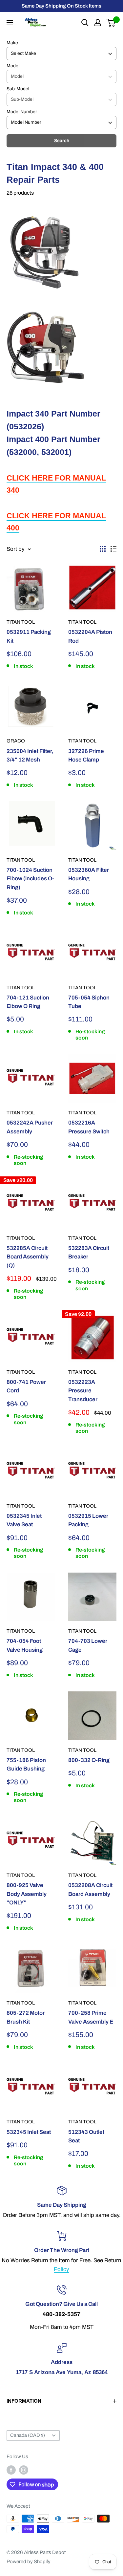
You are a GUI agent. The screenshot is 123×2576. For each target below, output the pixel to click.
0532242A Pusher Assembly (30, 1127)
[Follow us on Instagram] (24, 2470)
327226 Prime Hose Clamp (86, 755)
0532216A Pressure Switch (89, 1127)
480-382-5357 (61, 2314)
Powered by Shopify (29, 2562)
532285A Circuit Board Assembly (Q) (28, 1257)
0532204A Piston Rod (90, 636)
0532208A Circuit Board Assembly (90, 1889)
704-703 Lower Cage (88, 1645)
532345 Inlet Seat (29, 2132)
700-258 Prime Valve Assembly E (91, 2017)
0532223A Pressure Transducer (83, 1391)
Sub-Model (18, 89)
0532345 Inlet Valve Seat (24, 1520)
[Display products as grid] (103, 549)
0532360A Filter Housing (89, 874)
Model (13, 66)
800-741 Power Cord (26, 1386)
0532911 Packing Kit (29, 636)
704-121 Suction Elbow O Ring (28, 1002)
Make (12, 43)
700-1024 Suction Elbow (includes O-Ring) (30, 879)
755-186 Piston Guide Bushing (26, 1764)
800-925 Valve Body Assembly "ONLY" (27, 1894)
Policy (61, 2269)
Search (62, 141)
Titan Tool (21, 622)
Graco (16, 741)
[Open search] (85, 23)
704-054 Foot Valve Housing (25, 1645)
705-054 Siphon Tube (89, 1002)
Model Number (22, 112)
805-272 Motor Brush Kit (26, 2017)
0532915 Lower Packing (88, 1520)
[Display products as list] (113, 549)
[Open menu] (10, 23)
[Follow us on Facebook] (11, 2470)
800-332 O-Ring (89, 1760)
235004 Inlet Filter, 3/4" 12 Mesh (30, 755)
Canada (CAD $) (28, 2435)
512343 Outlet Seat (86, 2136)
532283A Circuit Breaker (89, 1252)
